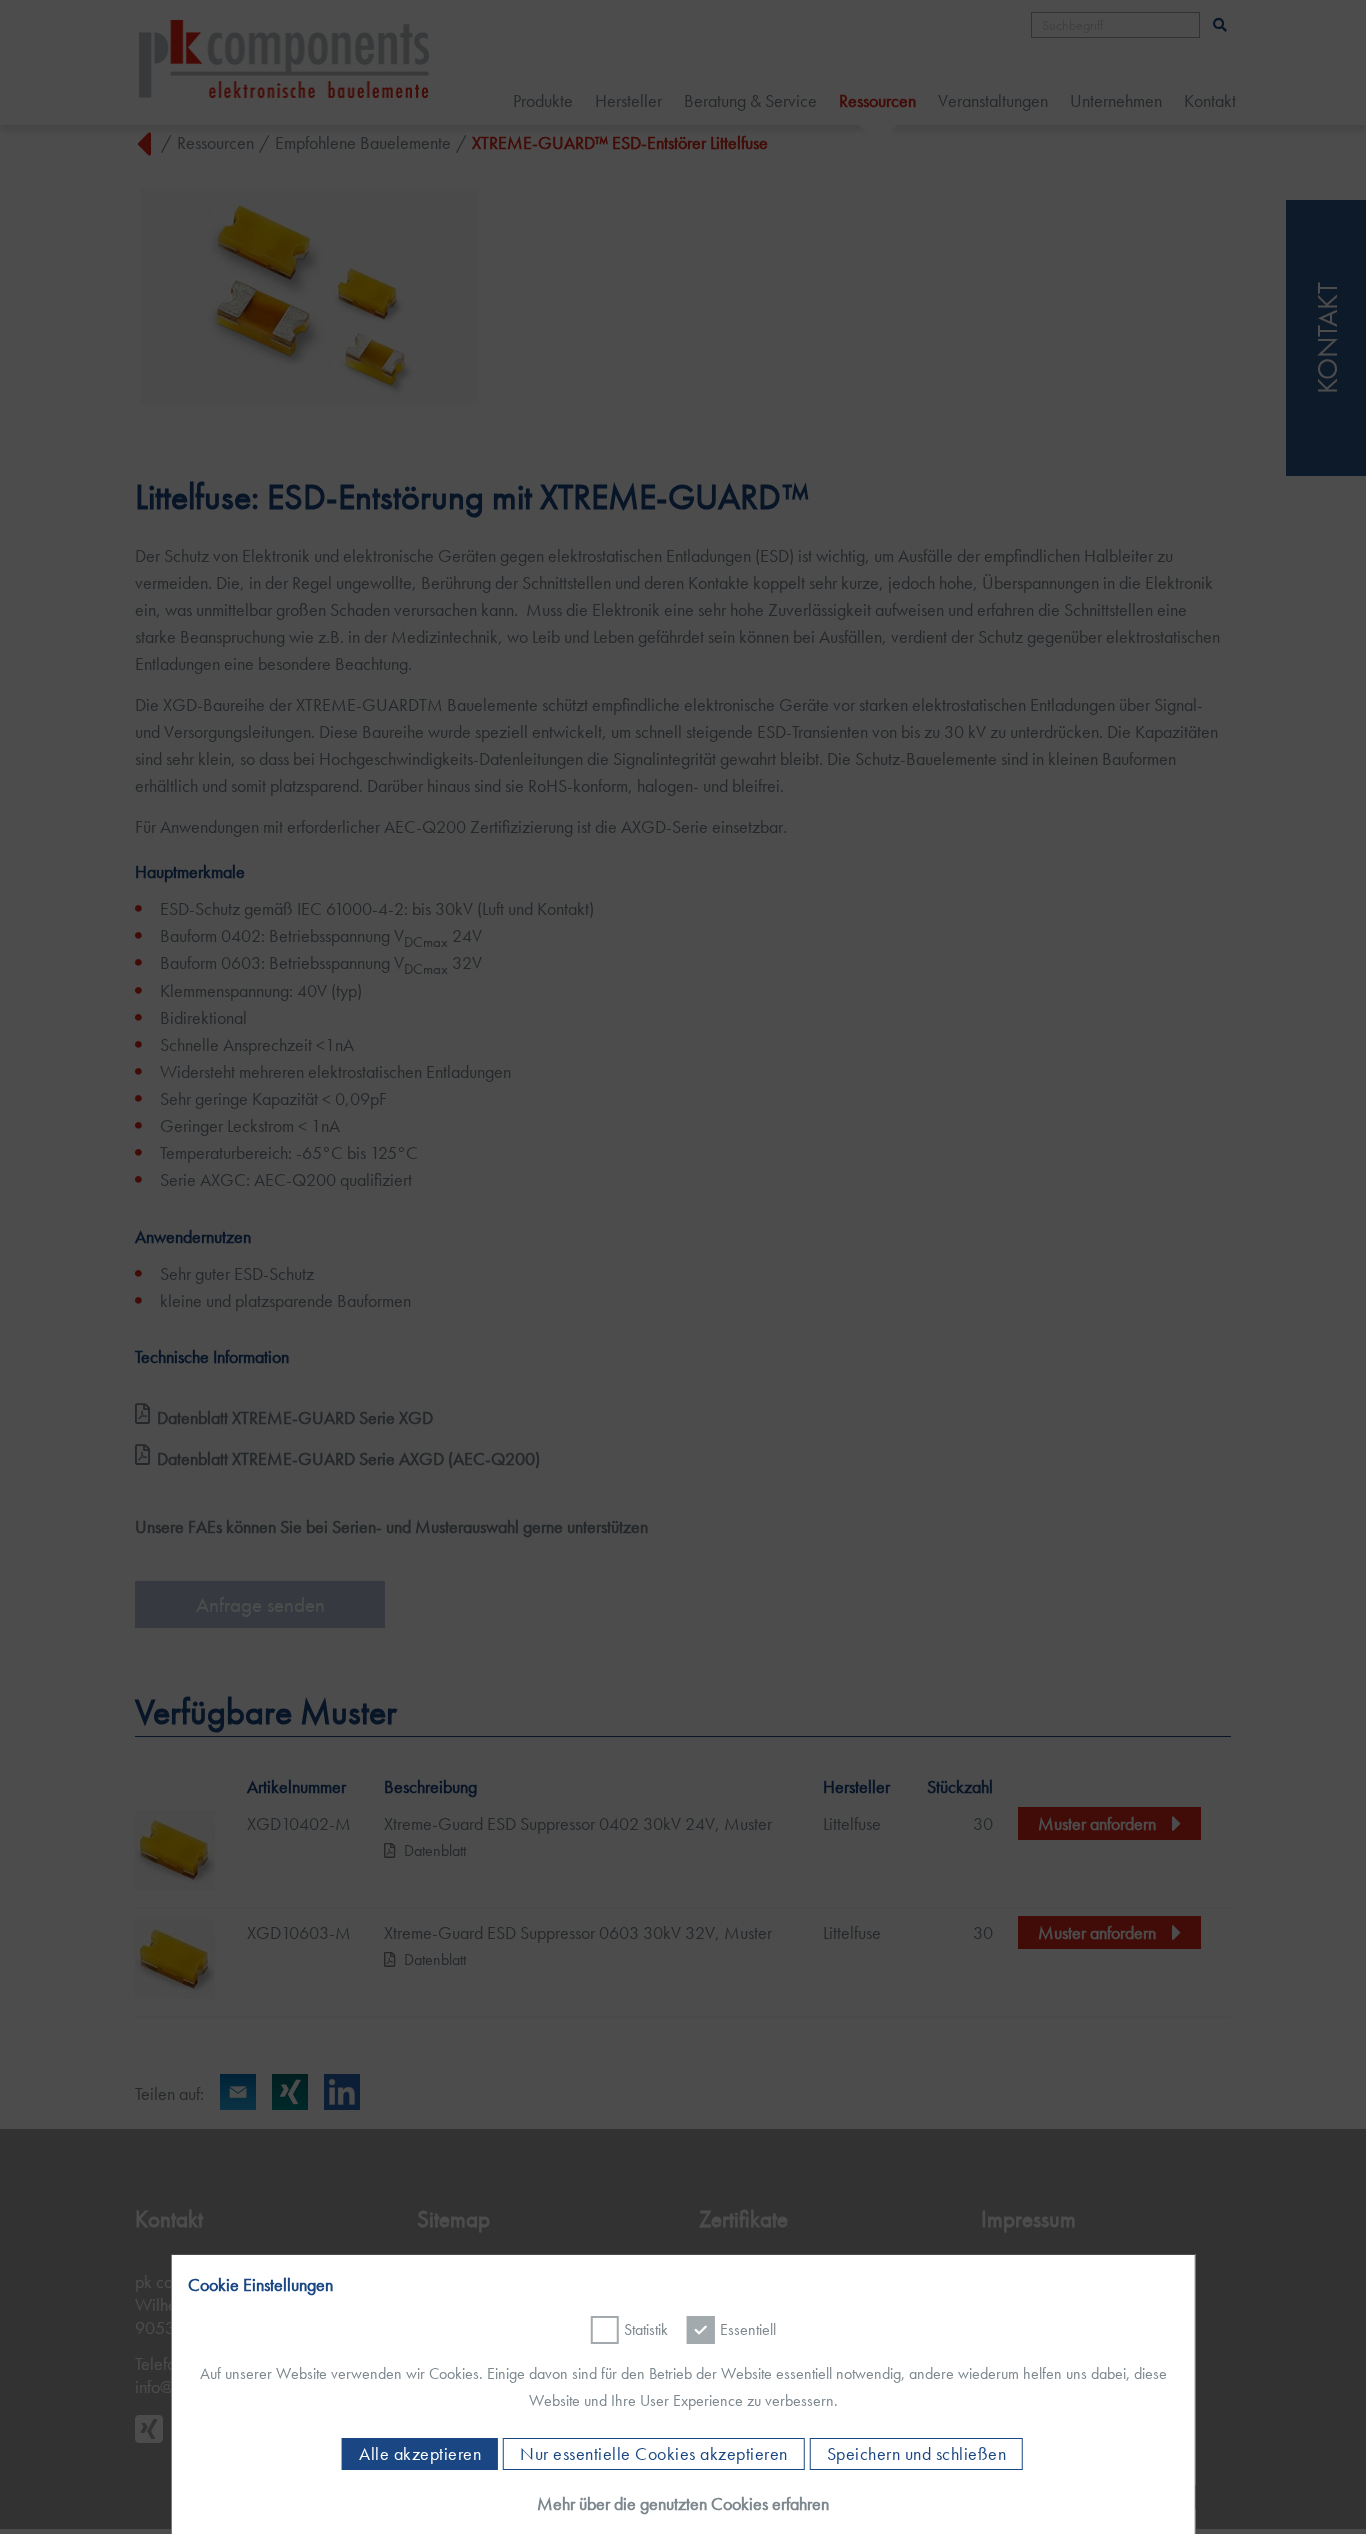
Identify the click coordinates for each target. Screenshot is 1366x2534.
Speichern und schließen (917, 2454)
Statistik (646, 2329)
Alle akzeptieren (420, 2454)
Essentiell (748, 2329)
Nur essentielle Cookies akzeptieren (654, 2454)
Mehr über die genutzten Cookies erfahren (683, 2503)
